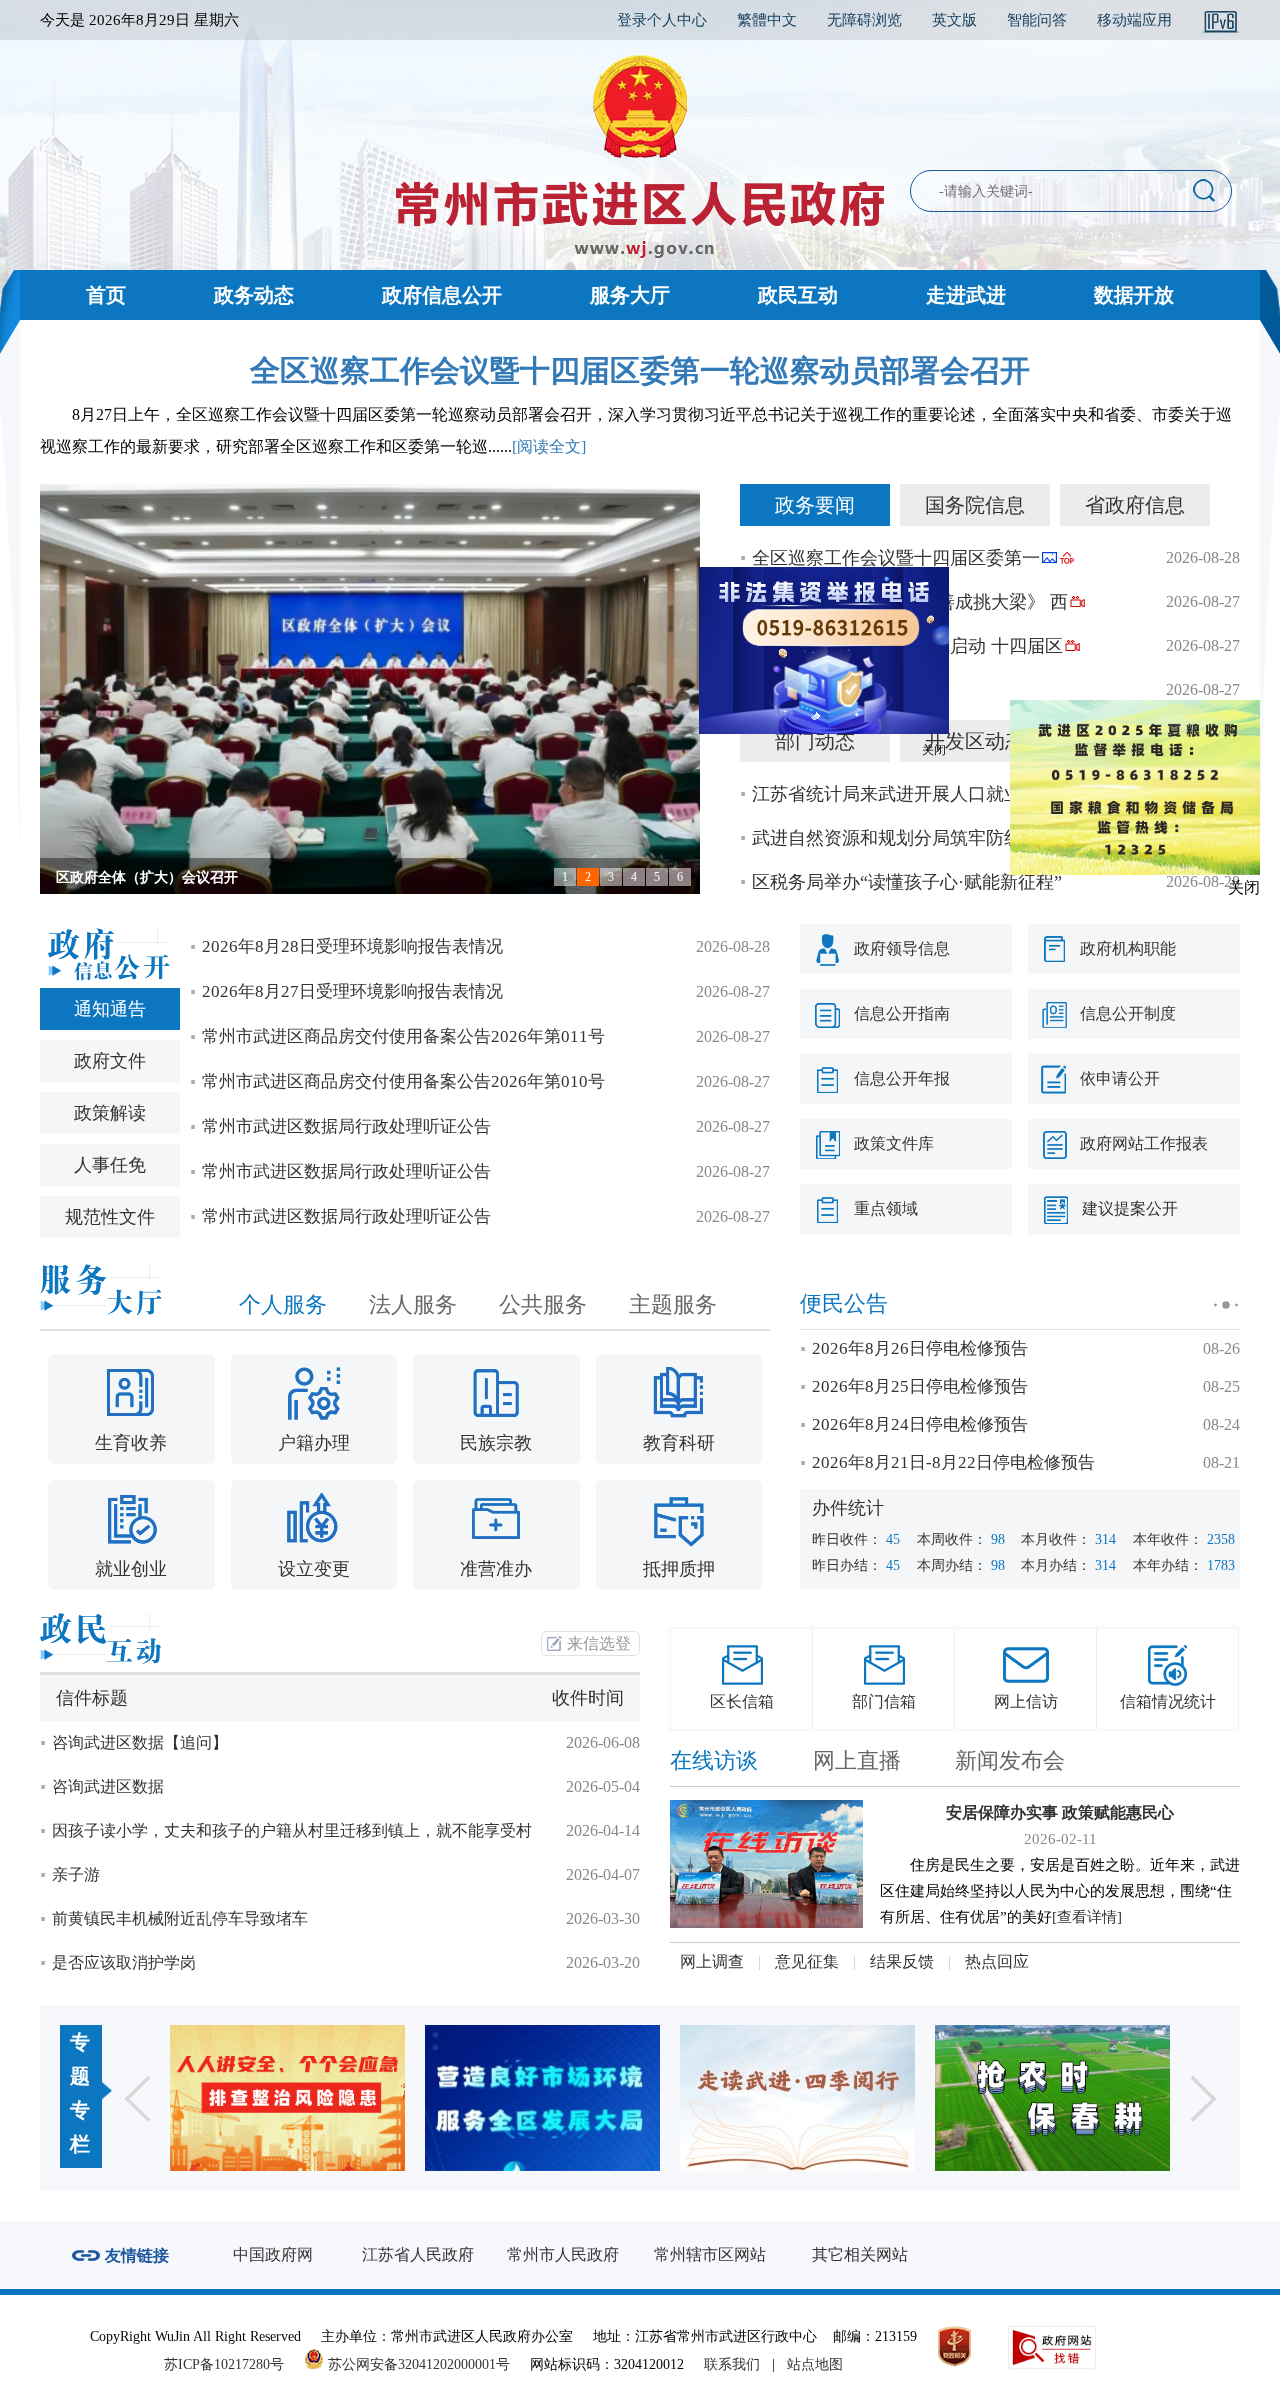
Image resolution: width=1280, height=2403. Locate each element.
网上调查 (712, 1961)
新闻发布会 (1010, 1760)
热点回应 (997, 1961)
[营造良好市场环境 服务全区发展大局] (287, 2098)
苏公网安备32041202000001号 (417, 2364)
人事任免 (110, 1165)
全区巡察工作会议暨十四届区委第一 (896, 558)
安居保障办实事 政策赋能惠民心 (1060, 1812)
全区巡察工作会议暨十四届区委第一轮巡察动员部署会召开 (640, 370)
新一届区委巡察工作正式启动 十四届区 (907, 646)
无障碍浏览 (864, 20)
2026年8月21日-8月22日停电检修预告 (953, 1462)
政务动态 (254, 295)
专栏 (80, 2127)
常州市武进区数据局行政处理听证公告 (346, 1126)
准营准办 (496, 1569)
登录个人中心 (662, 20)
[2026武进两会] (1052, 2098)
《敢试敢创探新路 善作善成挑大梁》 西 (910, 602)
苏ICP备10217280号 (232, 2364)
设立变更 (314, 1569)
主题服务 (673, 1304)
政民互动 (798, 295)
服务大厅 (630, 295)
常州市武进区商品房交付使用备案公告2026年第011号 (403, 1036)
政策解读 (110, 1113)
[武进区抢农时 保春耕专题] (797, 2098)
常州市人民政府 (563, 2254)
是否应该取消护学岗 (124, 1962)
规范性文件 (110, 1217)
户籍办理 (314, 1443)
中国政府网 (273, 2254)
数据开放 (1134, 295)
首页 (106, 295)
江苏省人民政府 (418, 2254)
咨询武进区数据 (108, 1786)
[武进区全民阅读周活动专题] (542, 2098)
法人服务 (413, 1304)
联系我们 (732, 2364)
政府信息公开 (442, 295)
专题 (80, 2059)
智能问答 (1037, 20)
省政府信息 (1135, 505)
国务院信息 (975, 505)
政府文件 (110, 1061)
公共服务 (543, 1304)
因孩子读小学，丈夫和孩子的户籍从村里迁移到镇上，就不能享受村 (292, 1830)
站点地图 (815, 2364)
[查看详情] (1087, 1917)
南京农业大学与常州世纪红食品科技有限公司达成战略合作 (238, 877)
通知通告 (110, 1009)
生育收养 (131, 1443)
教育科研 (679, 1443)
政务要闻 (815, 505)
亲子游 (76, 1874)
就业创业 (131, 1569)
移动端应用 (1134, 20)
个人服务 (283, 1304)
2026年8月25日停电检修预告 (920, 1386)
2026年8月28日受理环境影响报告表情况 (352, 946)
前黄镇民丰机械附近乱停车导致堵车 (180, 1918)
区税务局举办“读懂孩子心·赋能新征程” (907, 882)
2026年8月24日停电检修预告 (920, 1424)
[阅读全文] (549, 446)
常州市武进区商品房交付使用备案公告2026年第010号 (403, 1081)
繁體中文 (767, 20)
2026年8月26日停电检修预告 (920, 1348)
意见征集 (807, 1961)
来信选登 (599, 1643)
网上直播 (857, 1760)
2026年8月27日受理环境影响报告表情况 (352, 991)
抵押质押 (679, 1569)
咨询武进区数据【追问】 (140, 1742)
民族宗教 (496, 1443)
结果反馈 (902, 1961)
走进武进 (966, 295)
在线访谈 (714, 1760)
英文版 (954, 20)
